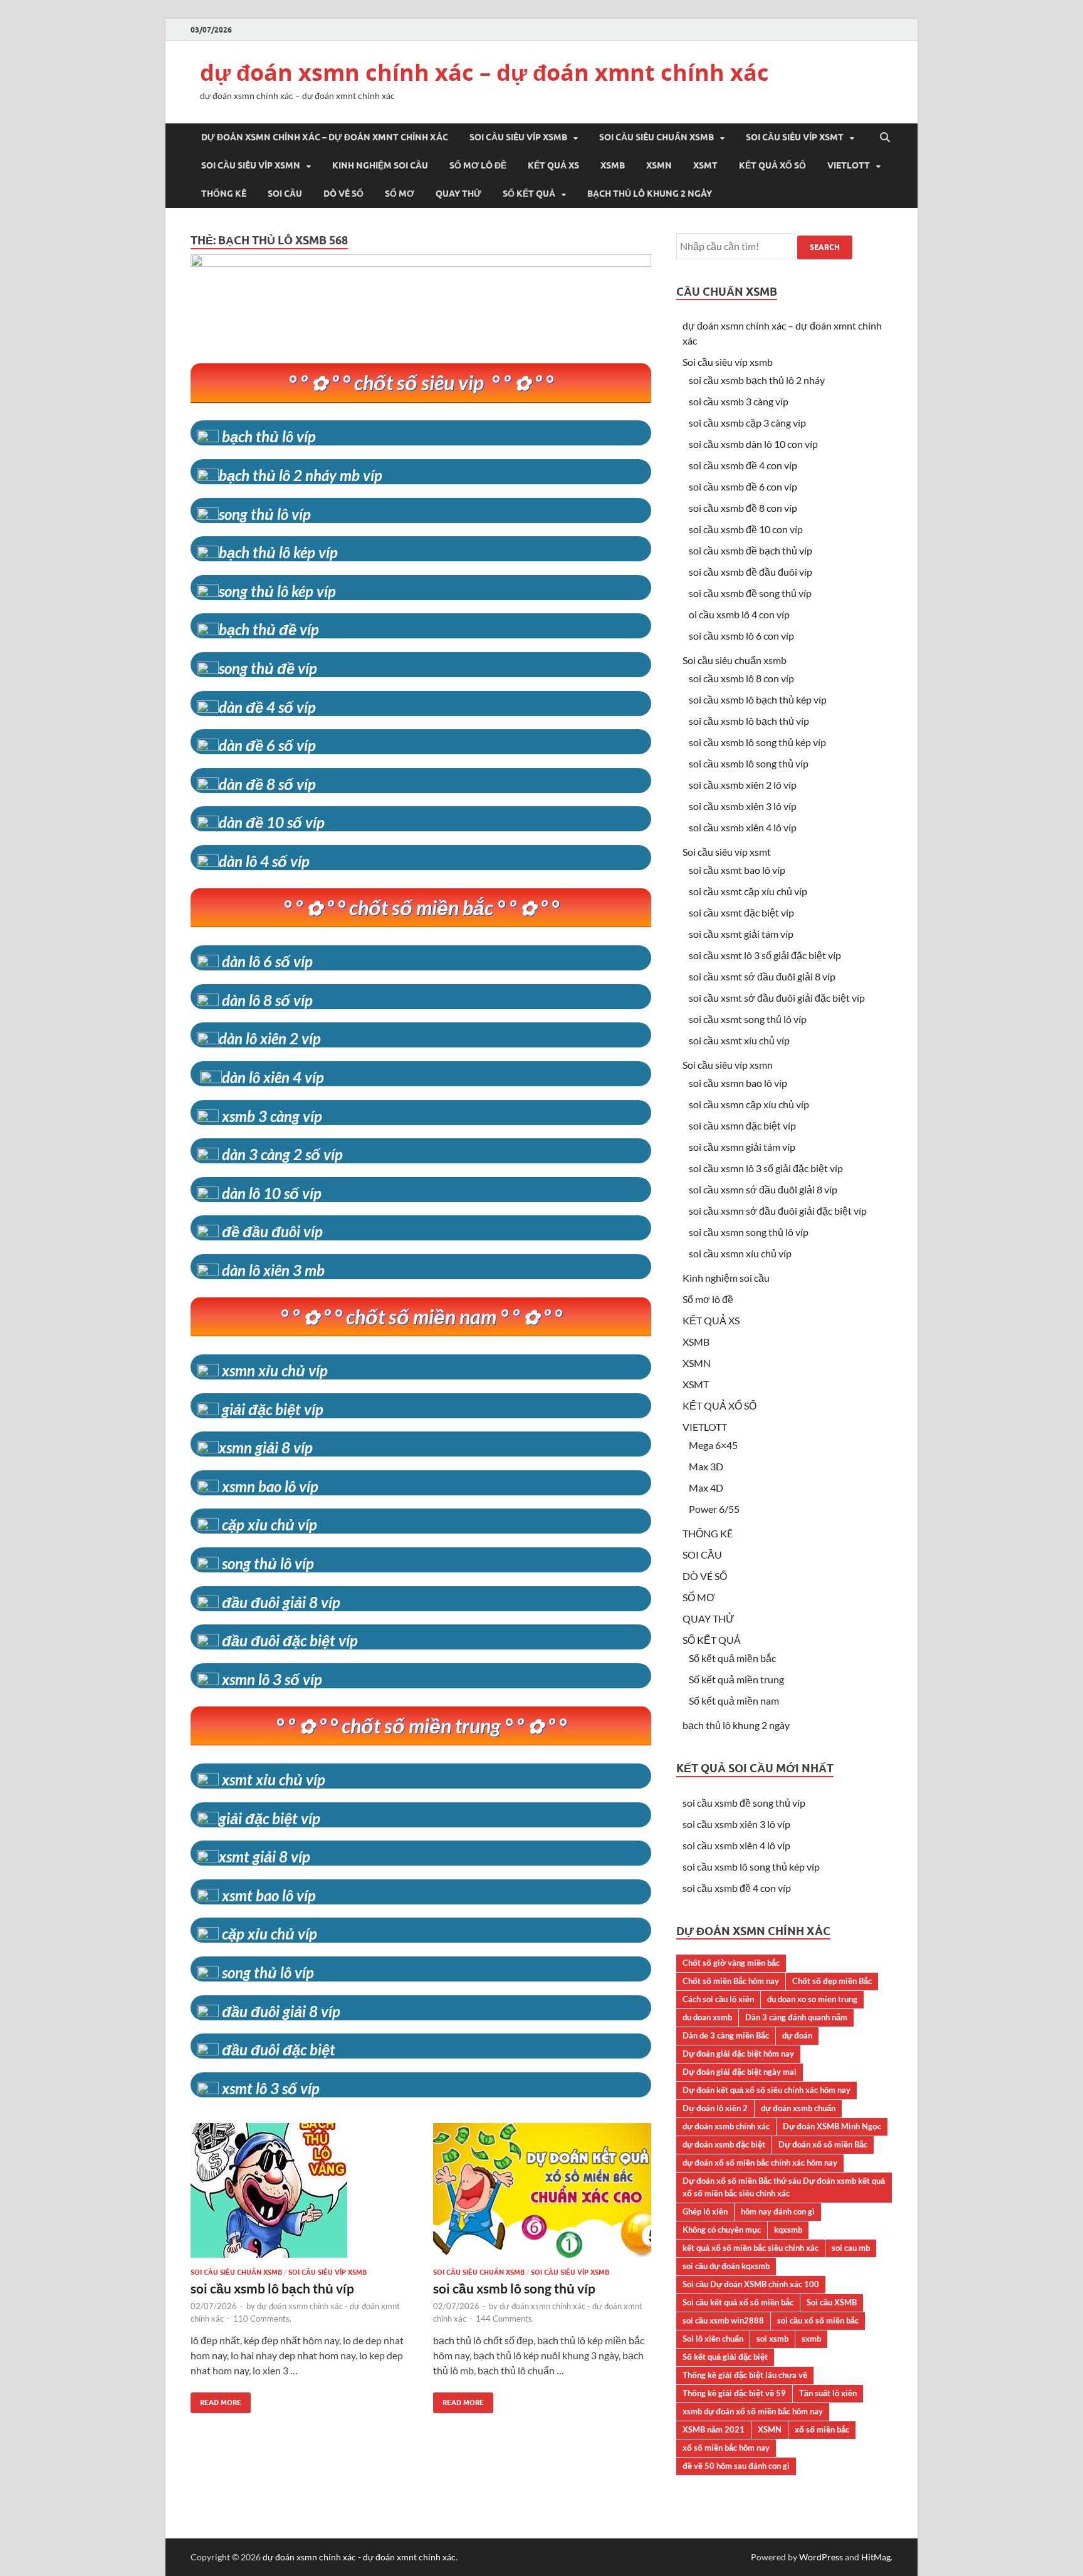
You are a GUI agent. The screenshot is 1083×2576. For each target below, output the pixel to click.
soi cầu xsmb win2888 (723, 2320)
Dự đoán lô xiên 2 (715, 2108)
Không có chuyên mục (722, 2230)
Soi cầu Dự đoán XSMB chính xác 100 (751, 2284)
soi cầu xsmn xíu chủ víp (740, 1253)
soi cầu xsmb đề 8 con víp (743, 508)
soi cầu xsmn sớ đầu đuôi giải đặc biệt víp (778, 1211)
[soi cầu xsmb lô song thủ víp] (542, 2195)
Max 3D (706, 1466)
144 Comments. (505, 2319)
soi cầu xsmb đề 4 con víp (743, 465)
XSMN (659, 165)
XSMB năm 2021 (714, 2429)
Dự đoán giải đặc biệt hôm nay (738, 2054)
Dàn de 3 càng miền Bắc (726, 2035)
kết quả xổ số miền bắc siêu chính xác (751, 2248)
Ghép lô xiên (705, 2211)
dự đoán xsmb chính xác (726, 2126)
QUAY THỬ (458, 194)
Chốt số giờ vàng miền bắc (731, 1963)
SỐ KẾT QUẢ (529, 194)
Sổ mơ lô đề (478, 165)
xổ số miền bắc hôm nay (726, 2448)
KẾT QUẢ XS (553, 165)
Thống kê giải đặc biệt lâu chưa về (745, 2375)
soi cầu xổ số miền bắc (818, 2320)
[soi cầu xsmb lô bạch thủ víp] (300, 2195)
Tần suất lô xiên (828, 2393)
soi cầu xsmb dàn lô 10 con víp (753, 444)
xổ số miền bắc (822, 2429)
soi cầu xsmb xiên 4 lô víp (743, 827)
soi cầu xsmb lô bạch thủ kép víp (758, 699)
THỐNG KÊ (224, 194)
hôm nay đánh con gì (778, 2211)
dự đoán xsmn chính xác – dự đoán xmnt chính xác (484, 72)
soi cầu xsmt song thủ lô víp (748, 1019)
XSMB (613, 165)
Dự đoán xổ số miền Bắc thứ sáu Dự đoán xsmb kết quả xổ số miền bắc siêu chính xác (784, 2187)
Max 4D (706, 1488)
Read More (216, 2400)
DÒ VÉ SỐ (343, 194)
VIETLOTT (849, 165)
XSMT (705, 165)
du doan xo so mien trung (812, 1999)
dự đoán (797, 2035)
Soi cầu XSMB (832, 2302)
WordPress (821, 2557)
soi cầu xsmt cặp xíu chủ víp (748, 891)
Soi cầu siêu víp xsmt (795, 137)
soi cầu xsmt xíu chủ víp (739, 1040)
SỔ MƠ (400, 194)
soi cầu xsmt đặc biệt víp (741, 912)
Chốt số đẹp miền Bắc (832, 1981)
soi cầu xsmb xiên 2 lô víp (743, 785)
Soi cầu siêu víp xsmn (251, 165)
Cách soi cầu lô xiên (718, 1999)
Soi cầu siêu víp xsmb (518, 137)
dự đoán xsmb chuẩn (798, 2108)
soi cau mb (851, 2248)
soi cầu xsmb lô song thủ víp (514, 2288)
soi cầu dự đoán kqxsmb (726, 2266)
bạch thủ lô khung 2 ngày (650, 194)
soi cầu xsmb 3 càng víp (739, 401)
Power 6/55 (714, 1509)
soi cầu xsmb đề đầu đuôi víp (751, 572)
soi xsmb (772, 2339)
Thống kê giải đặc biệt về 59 (734, 2393)
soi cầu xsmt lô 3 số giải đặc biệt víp (765, 955)
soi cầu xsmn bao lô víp (738, 1083)
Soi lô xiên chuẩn (713, 2339)
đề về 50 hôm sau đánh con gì (736, 2466)
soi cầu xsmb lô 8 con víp (741, 678)
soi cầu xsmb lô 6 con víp (741, 636)
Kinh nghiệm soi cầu (380, 165)
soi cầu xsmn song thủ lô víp (749, 1232)
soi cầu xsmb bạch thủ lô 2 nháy (757, 380)
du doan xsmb (707, 2017)
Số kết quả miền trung (736, 1679)
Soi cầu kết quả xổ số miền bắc (738, 2302)
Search (825, 247)
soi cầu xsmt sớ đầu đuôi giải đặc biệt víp (777, 998)
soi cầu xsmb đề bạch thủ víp (751, 550)
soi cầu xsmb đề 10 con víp (746, 529)
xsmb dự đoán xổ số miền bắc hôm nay (753, 2411)
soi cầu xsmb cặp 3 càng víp (747, 423)
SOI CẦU (285, 194)
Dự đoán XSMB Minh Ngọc (832, 2126)
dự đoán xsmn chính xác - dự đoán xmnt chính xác (359, 2557)
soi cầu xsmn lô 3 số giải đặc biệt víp (766, 1168)
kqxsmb (788, 2230)
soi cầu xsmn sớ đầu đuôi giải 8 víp (763, 1189)
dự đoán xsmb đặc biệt (724, 2144)
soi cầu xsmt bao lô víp (737, 870)
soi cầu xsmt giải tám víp (741, 934)
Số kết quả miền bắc (732, 1658)
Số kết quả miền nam (734, 1701)
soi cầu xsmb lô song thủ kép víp (757, 742)
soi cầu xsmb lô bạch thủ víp (272, 2288)
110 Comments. (262, 2319)
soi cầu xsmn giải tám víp (742, 1147)
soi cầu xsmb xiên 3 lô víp (743, 806)
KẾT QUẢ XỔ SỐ (772, 165)
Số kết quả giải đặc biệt (725, 2357)
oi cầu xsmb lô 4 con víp (739, 614)
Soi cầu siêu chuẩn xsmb (657, 137)
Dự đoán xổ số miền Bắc (823, 2144)
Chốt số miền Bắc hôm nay (731, 1981)
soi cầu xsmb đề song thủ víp (750, 593)
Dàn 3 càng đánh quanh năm (796, 2017)
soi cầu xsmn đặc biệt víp (742, 1125)
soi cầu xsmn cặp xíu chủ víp (749, 1104)
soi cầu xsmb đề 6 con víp (743, 486)
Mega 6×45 (713, 1445)
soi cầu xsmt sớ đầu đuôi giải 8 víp (762, 976)
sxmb (811, 2339)
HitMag (876, 2557)
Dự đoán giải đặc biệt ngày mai (740, 2072)
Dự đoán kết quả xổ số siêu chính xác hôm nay (766, 2090)
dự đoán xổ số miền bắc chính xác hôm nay (760, 2163)
